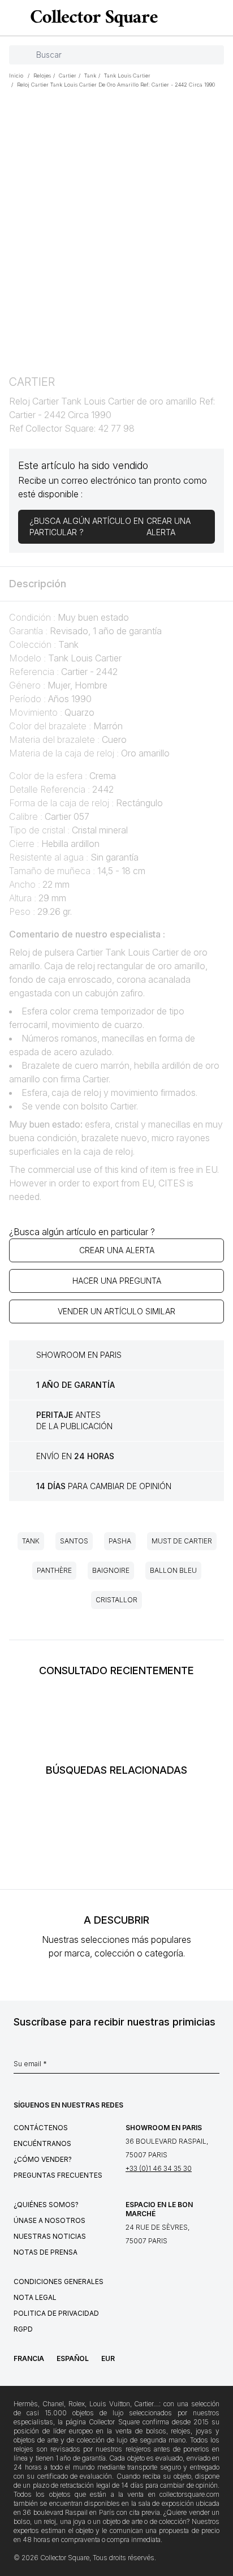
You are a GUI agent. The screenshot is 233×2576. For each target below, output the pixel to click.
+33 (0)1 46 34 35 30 (159, 2168)
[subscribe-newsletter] (214, 2067)
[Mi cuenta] (221, 18)
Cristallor (116, 1600)
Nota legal (35, 2297)
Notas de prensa (46, 2252)
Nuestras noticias (50, 2236)
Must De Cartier (182, 1541)
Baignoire (111, 1570)
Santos (74, 1541)
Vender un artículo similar (116, 1311)
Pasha (120, 1541)
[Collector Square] (91, 18)
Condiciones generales (59, 2282)
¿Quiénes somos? (46, 2205)
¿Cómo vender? (43, 2159)
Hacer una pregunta (117, 1281)
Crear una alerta (117, 1250)
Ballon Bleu (173, 1570)
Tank (31, 1541)
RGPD (23, 2329)
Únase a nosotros (49, 2220)
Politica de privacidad (56, 2313)
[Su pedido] (204, 18)
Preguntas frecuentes (58, 2175)
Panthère (54, 1570)
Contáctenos (41, 2128)
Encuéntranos (42, 2143)
